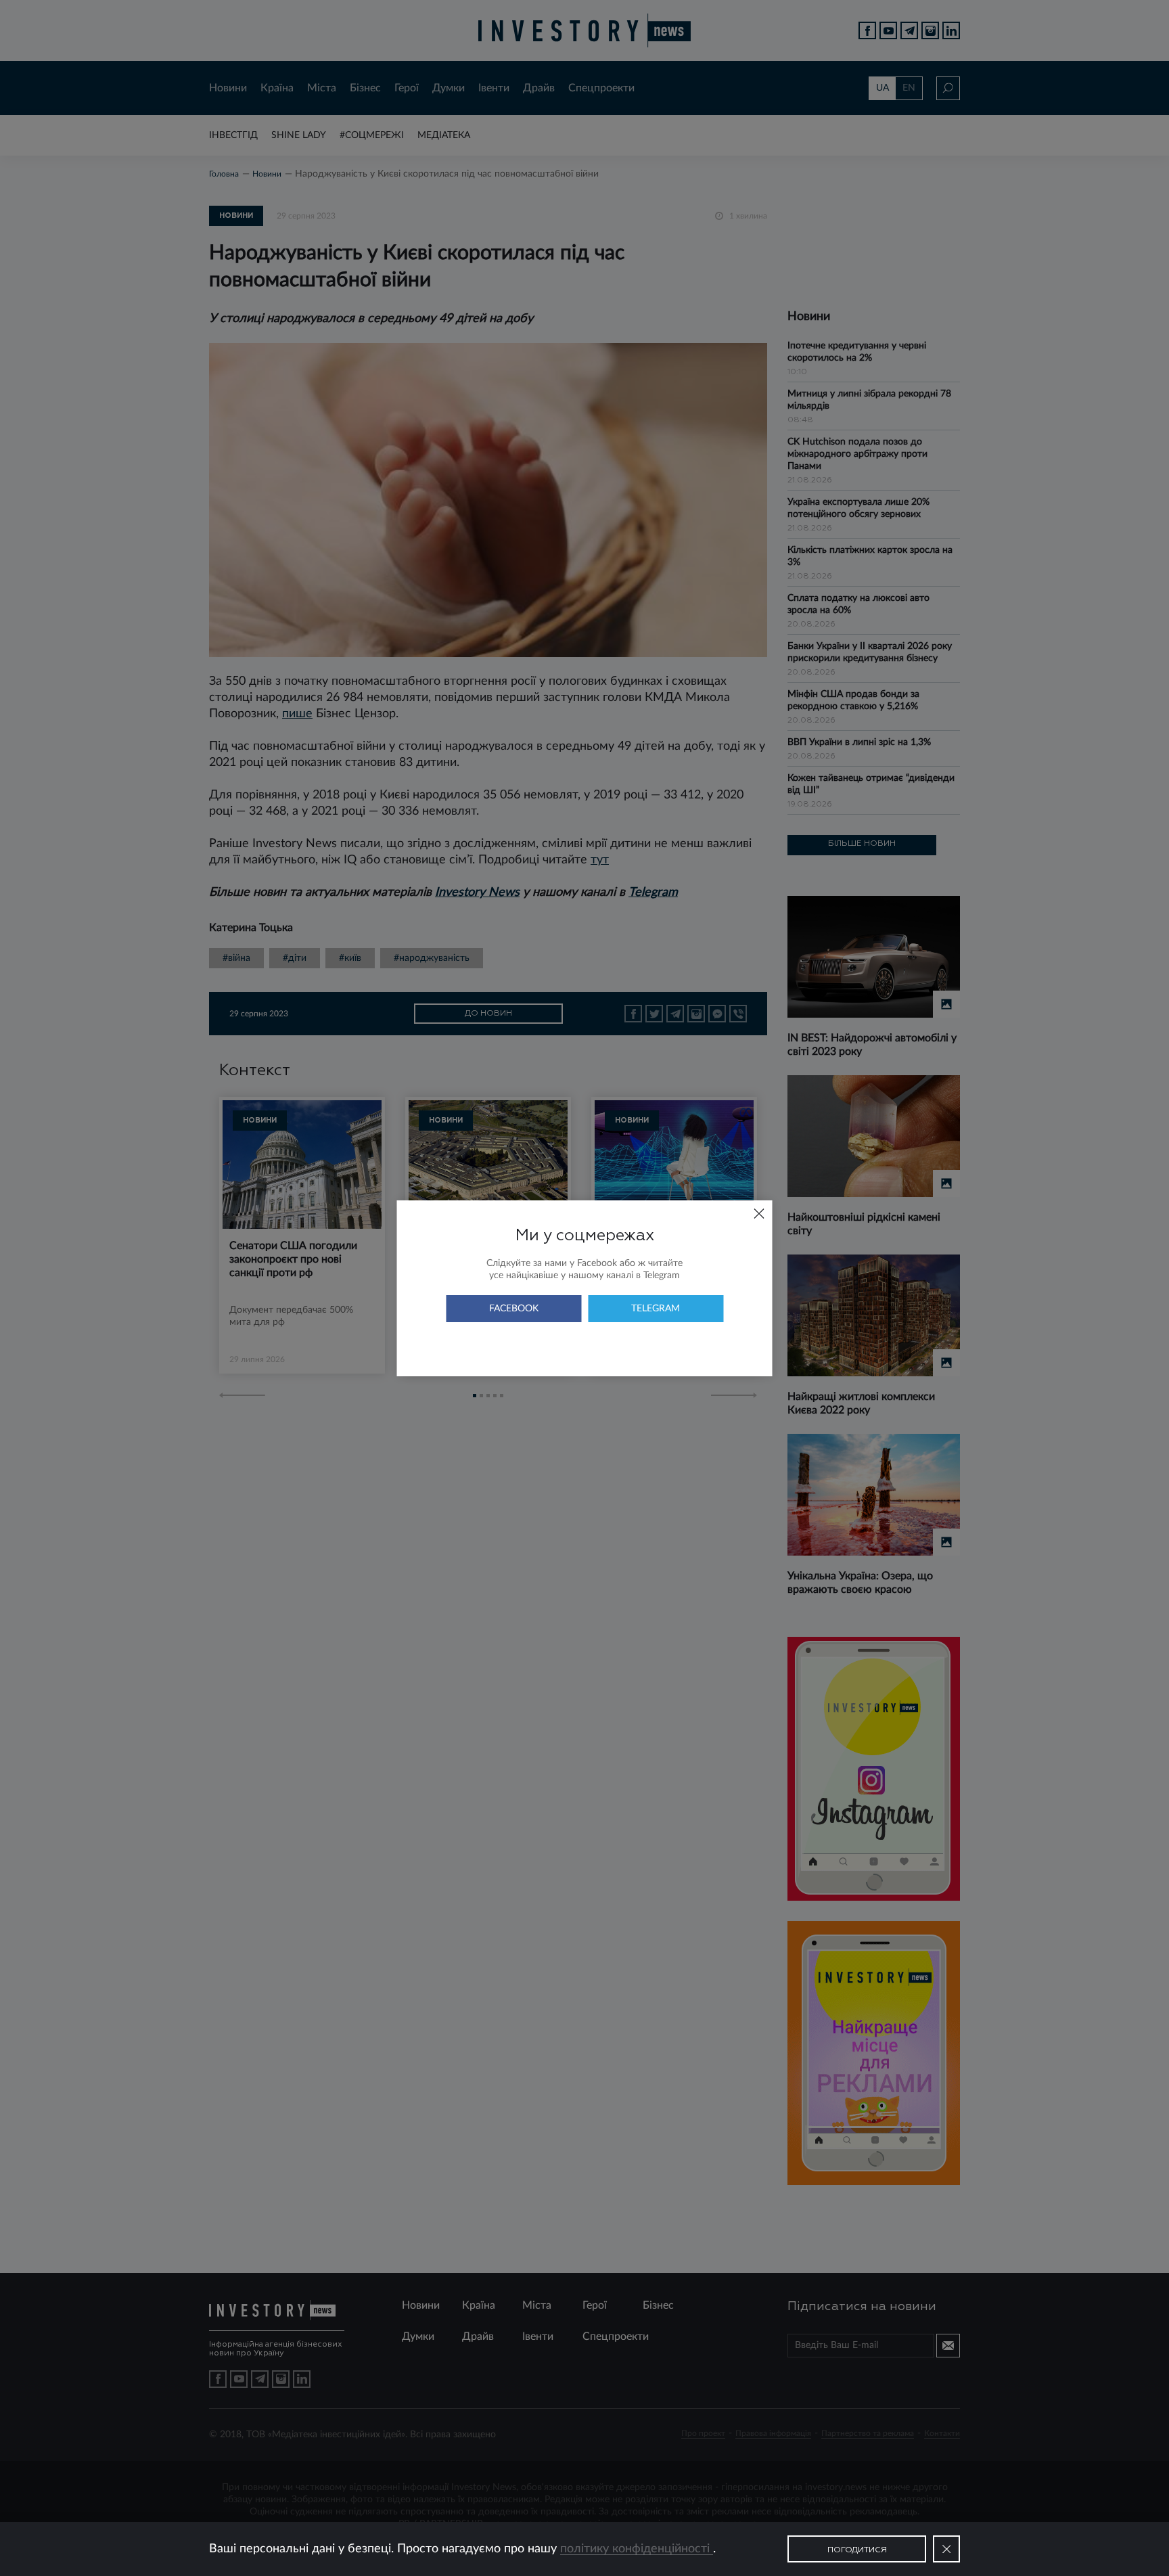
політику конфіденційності (637, 2549)
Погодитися (857, 2550)
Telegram (656, 1309)
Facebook (514, 1309)
